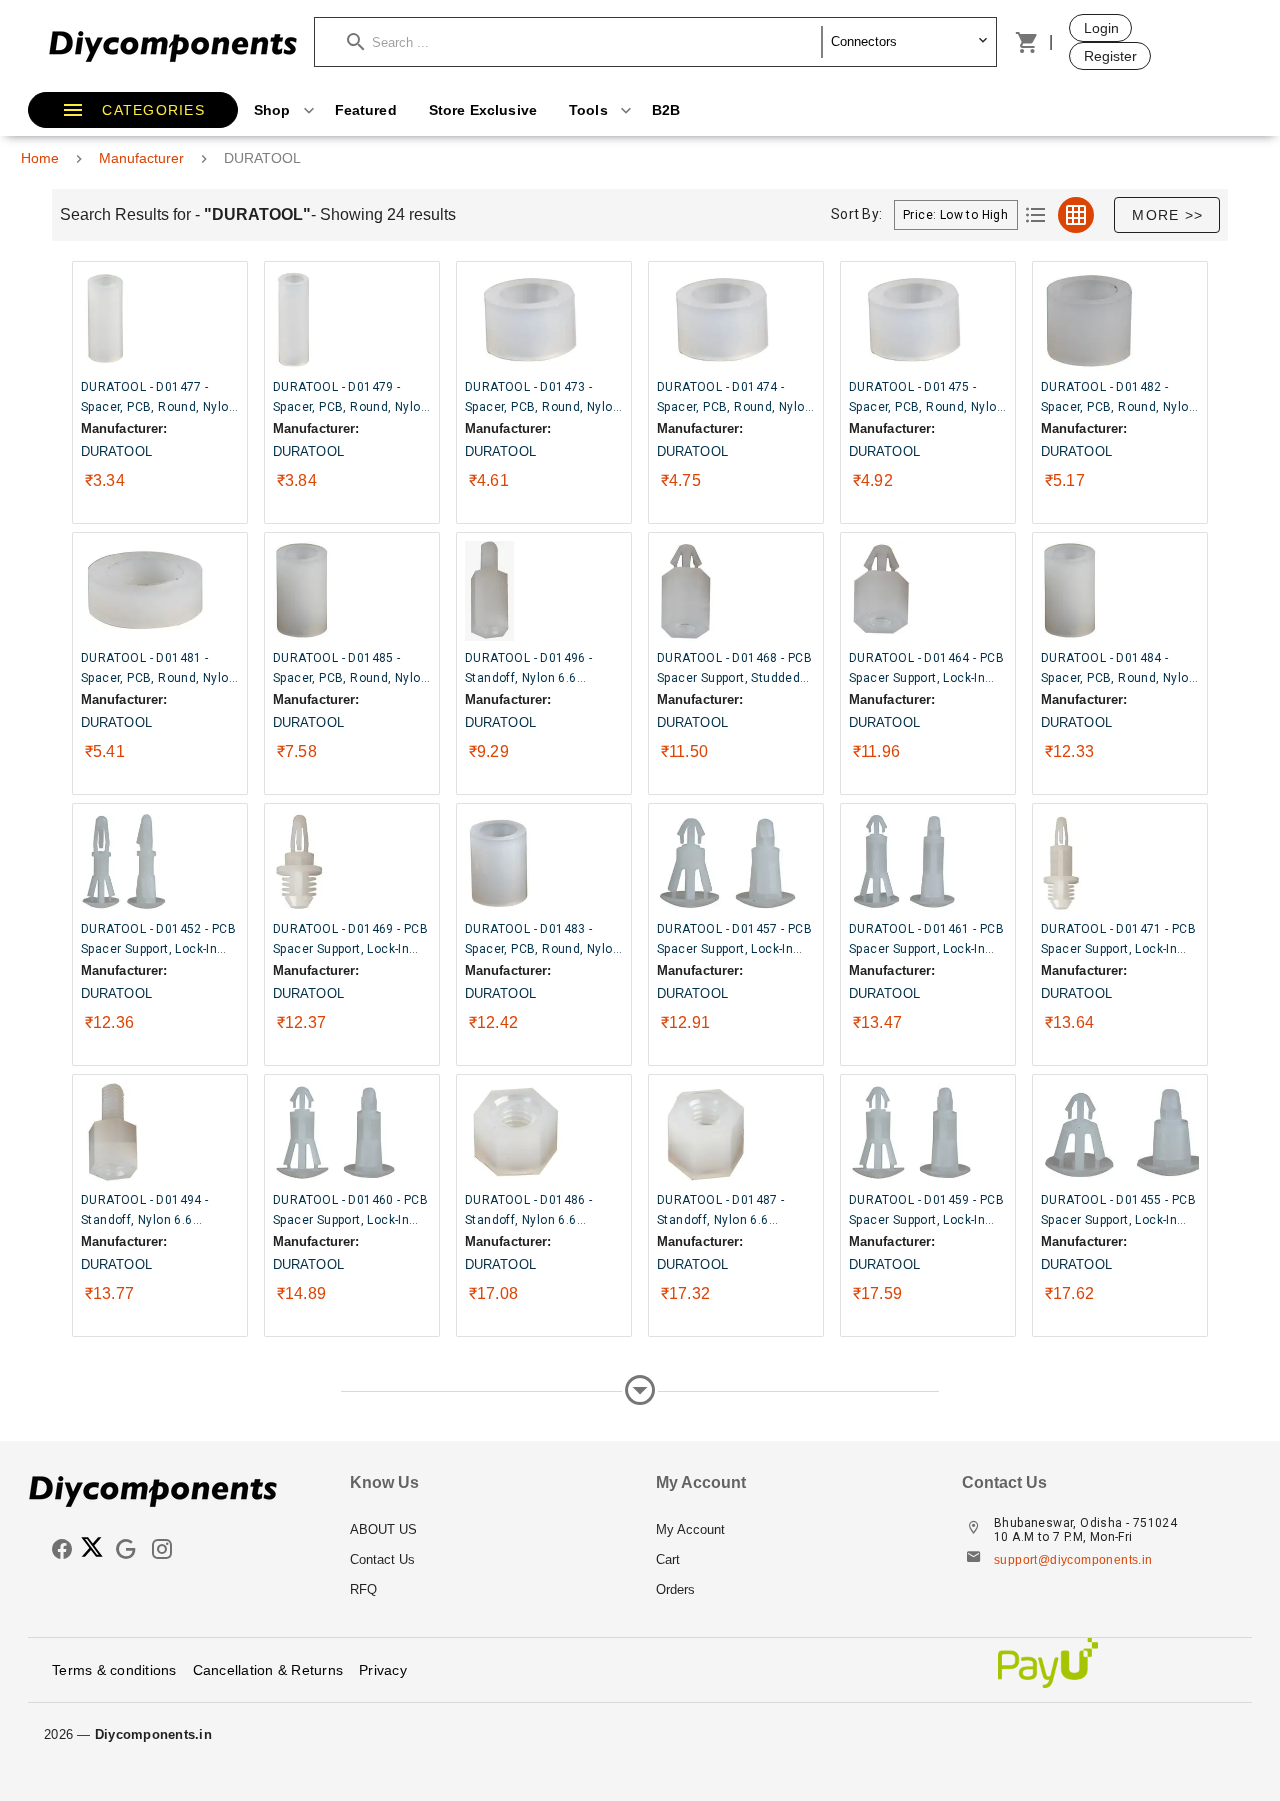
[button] (584, 42)
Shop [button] (274, 110)
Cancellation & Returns (268, 1670)
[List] (1036, 215)
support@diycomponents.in (1073, 1560)
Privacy (383, 1670)
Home (40, 158)
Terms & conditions (114, 1670)
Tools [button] (590, 110)
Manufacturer (141, 158)
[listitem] (487, 1530)
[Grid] (1076, 215)
